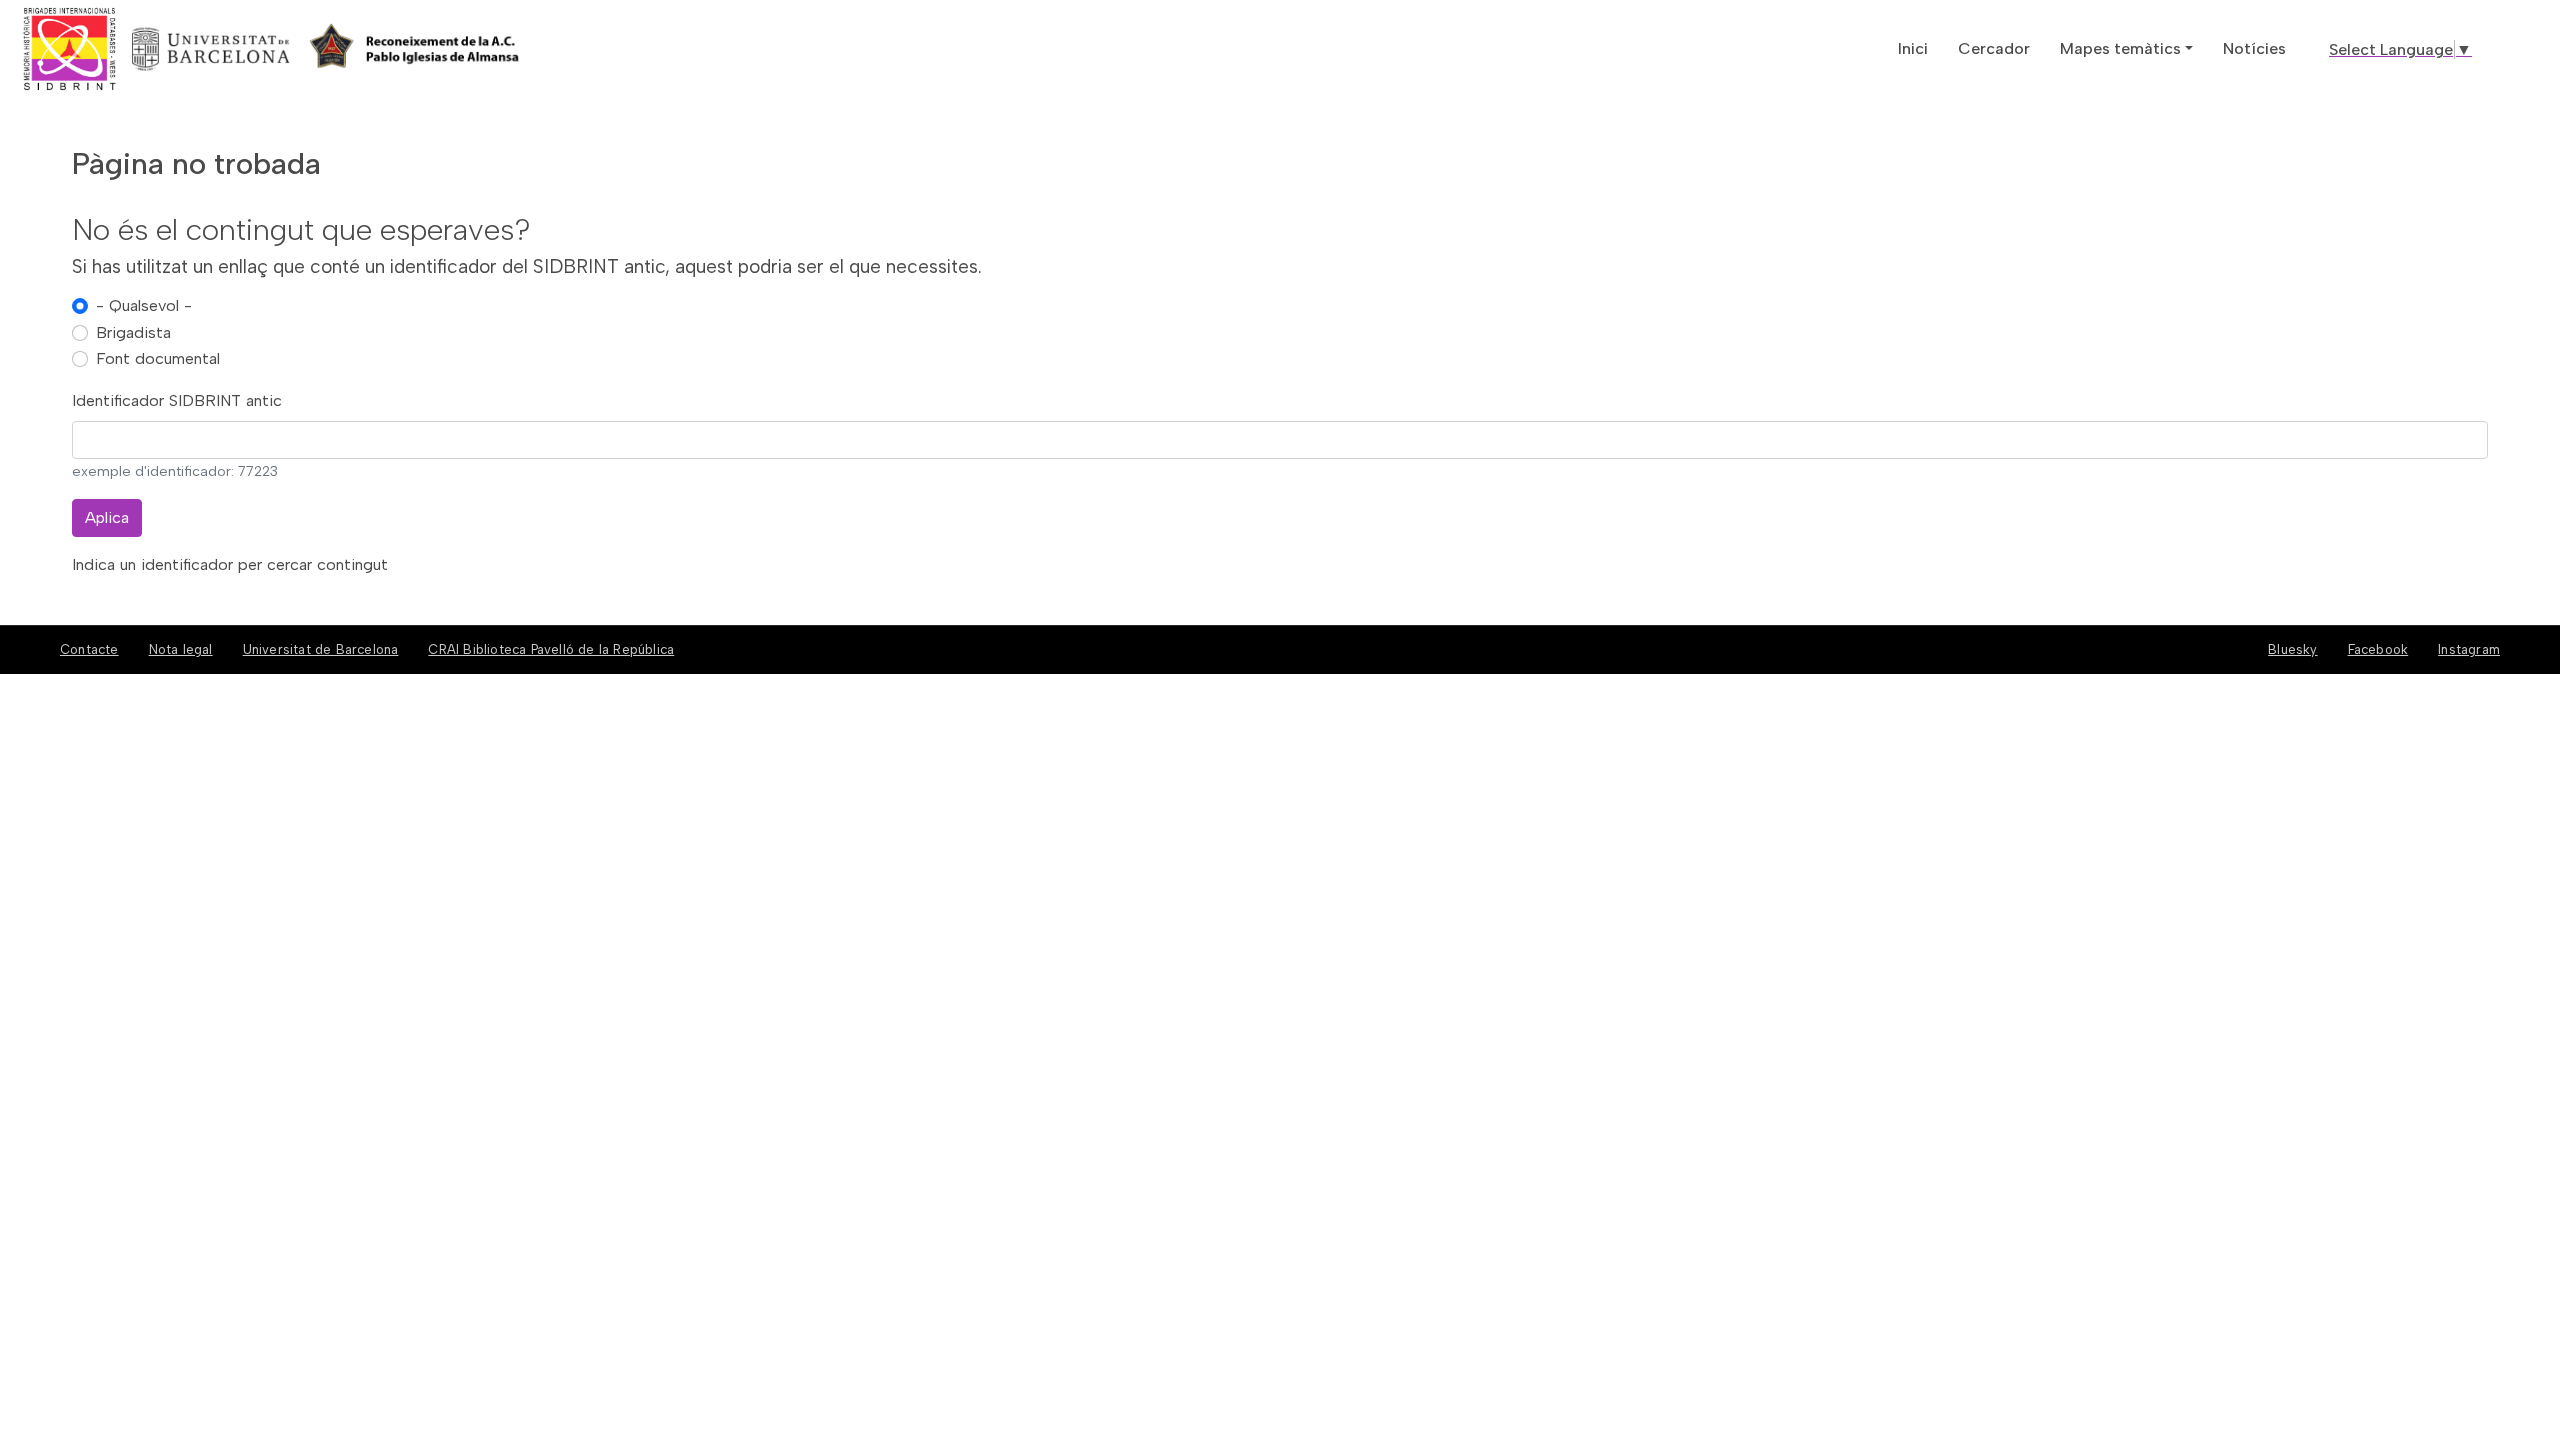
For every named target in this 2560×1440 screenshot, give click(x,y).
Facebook (2378, 649)
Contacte (89, 649)
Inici (1913, 48)
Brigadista (133, 332)
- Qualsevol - (144, 305)
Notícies (2254, 48)
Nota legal (181, 649)
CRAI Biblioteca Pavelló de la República (551, 649)
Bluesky (2292, 649)
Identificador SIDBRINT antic (177, 400)
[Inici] (143, 49)
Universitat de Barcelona (321, 649)
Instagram (2469, 649)
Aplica (107, 517)
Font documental (158, 358)
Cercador (1994, 48)
